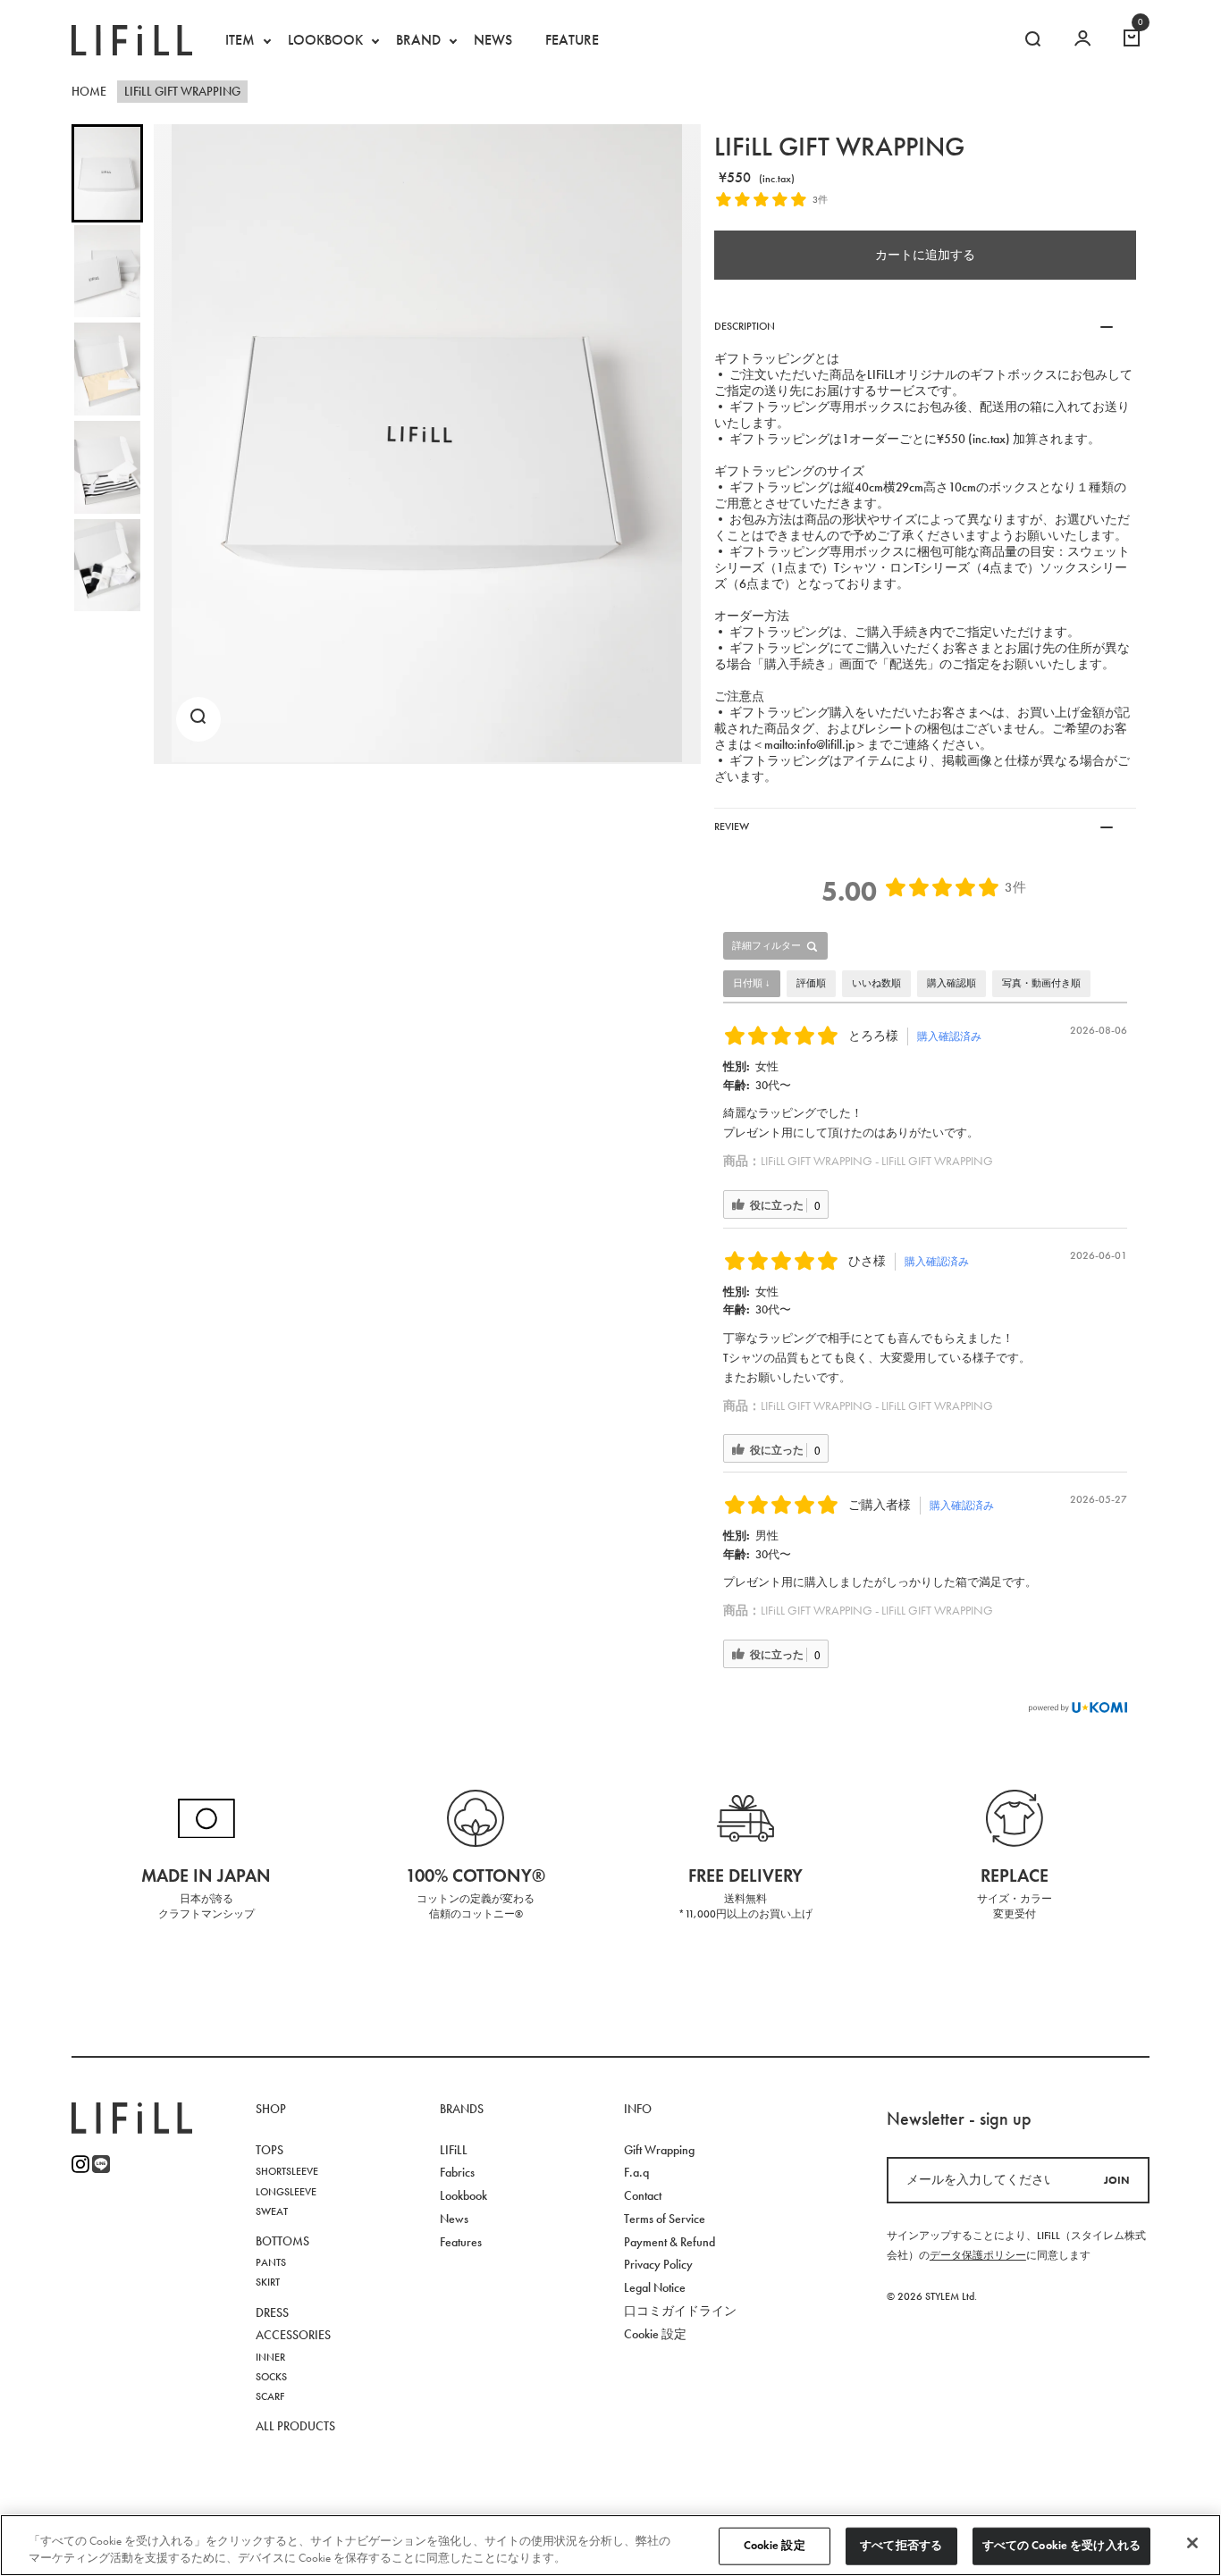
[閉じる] (1192, 2543)
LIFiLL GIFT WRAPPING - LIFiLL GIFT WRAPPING (877, 1161)
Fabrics (457, 2173)
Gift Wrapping (659, 2150)
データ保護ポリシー (978, 2255)
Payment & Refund (669, 2242)
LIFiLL (454, 2150)
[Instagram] (80, 2164)
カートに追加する (925, 255)
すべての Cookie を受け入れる (1061, 2546)
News (454, 2219)
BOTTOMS (282, 2241)
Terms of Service (665, 2219)
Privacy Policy (658, 2265)
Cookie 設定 (775, 2546)
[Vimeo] (101, 2164)
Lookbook (463, 2196)
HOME (89, 92)
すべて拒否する (901, 2546)
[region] (610, 2545)
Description (745, 326)
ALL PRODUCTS (295, 2426)
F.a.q (636, 2173)
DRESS (272, 2313)
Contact (643, 2196)
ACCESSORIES (293, 2335)
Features (461, 2242)
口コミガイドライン (680, 2311)
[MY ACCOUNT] (1082, 40)
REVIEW (732, 827)
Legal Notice (655, 2288)
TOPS (269, 2150)
